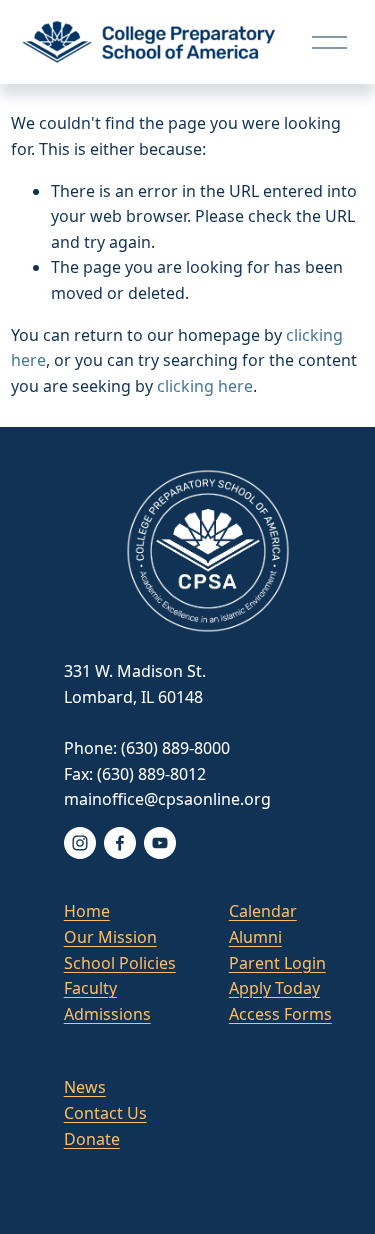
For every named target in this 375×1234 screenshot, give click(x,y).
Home (87, 911)
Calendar (263, 911)
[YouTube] (160, 843)
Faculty (90, 988)
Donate (92, 1139)
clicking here (205, 386)
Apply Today (274, 988)
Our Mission (110, 937)
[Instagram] (80, 843)
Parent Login (277, 963)
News (85, 1087)
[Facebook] (120, 843)
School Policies (120, 963)
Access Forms (280, 1014)
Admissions (107, 1014)
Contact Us (105, 1113)
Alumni (255, 937)
